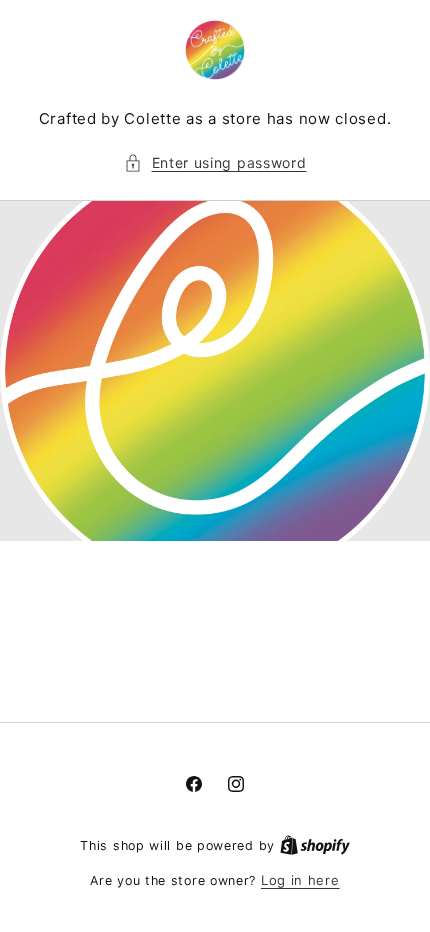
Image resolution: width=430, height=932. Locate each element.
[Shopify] (315, 845)
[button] (215, 162)
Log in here (300, 880)
